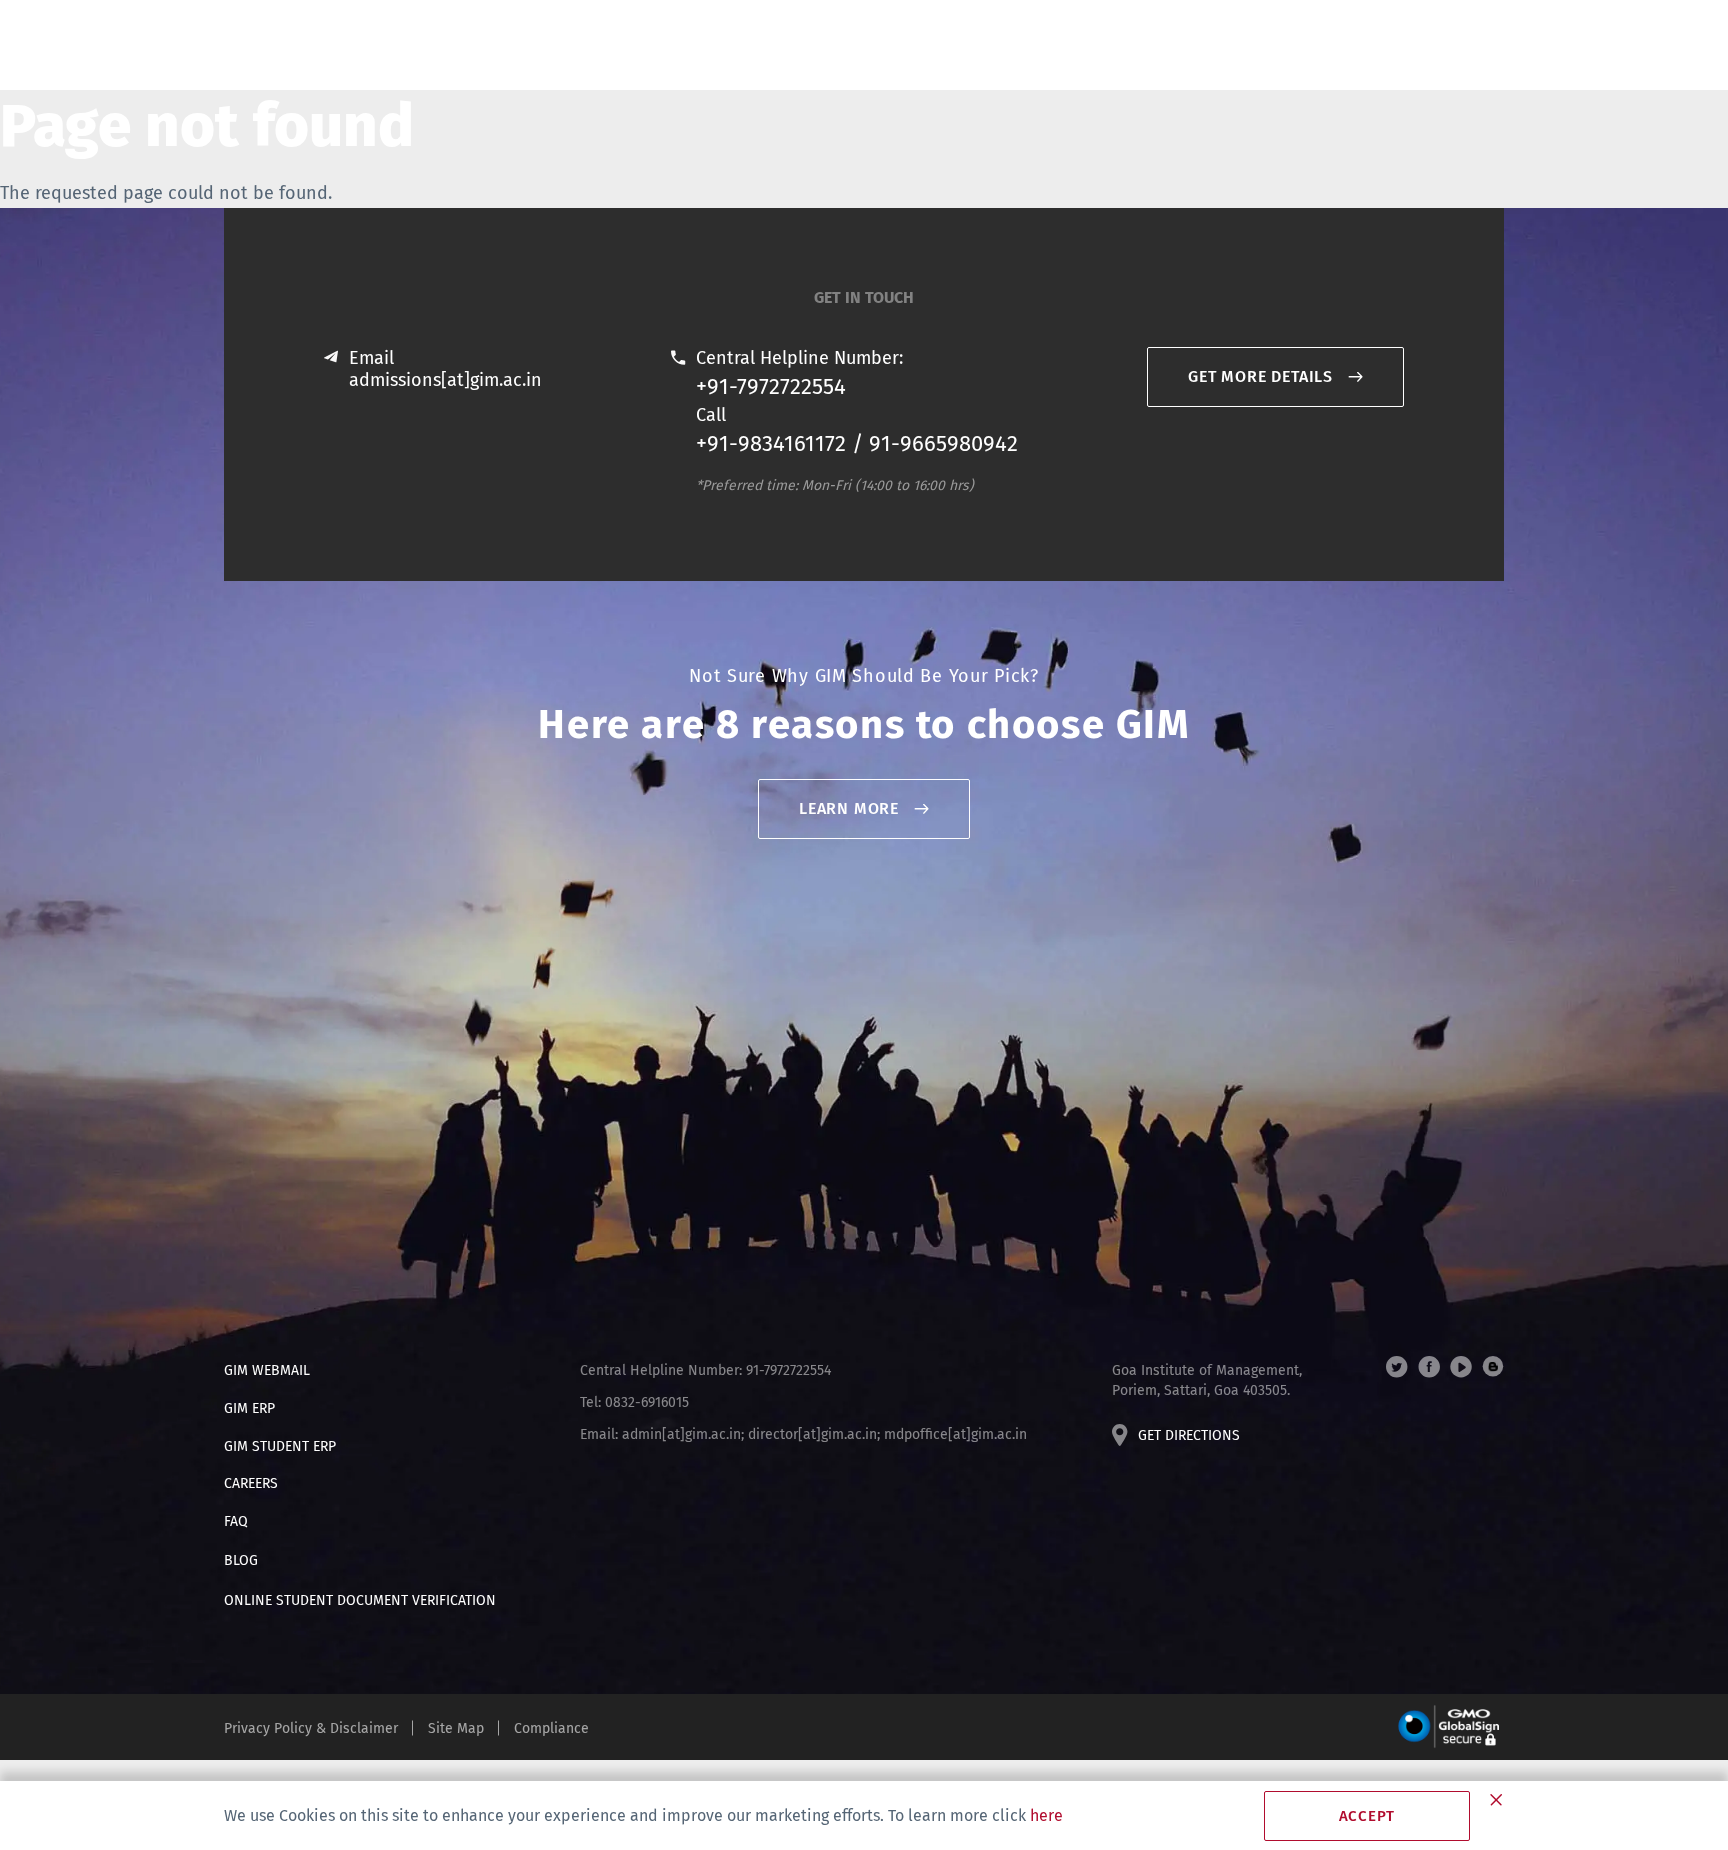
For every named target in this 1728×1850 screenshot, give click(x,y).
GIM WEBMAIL (267, 1370)
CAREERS (251, 1483)
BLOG (241, 1560)
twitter (1397, 1367)
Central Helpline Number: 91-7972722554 (705, 1370)
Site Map (456, 1728)
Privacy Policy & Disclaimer (311, 1728)
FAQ (236, 1521)
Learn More (849, 808)
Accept (1367, 1816)
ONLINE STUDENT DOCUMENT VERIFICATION (360, 1600)
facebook (1429, 1367)
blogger (1493, 1367)
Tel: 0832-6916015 (634, 1402)
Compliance (551, 1728)
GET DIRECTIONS (1189, 1435)
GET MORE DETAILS (1260, 376)
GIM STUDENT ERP (280, 1446)
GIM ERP (249, 1408)
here (1046, 1815)
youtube (1461, 1367)
